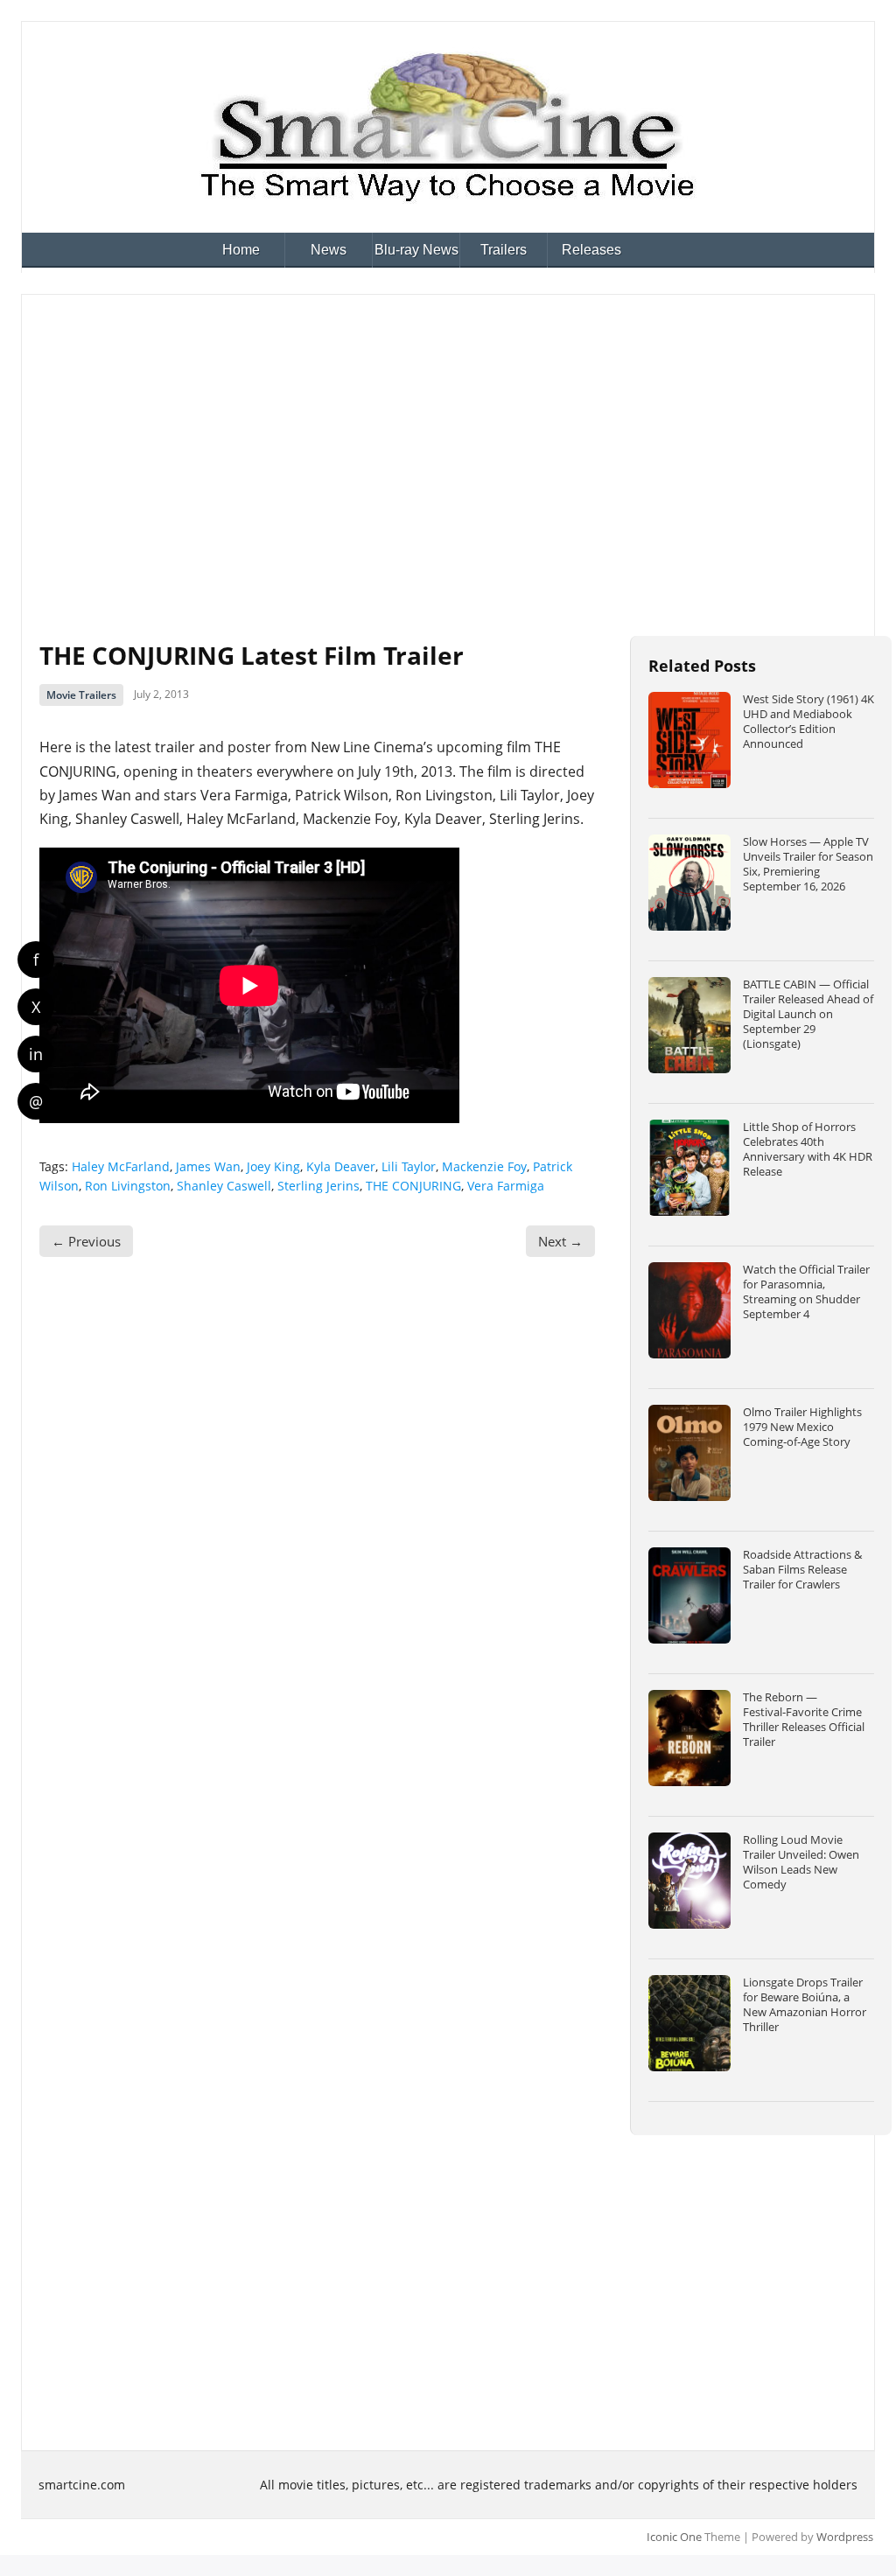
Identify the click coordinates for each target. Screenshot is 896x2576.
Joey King (273, 1166)
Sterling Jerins (318, 1186)
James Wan (208, 1166)
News (329, 250)
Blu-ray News (416, 250)
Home (241, 250)
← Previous (86, 1241)
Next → (560, 1241)
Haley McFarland (121, 1166)
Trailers (504, 250)
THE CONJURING (413, 1186)
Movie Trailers (81, 695)
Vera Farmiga (506, 1186)
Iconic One (674, 2537)
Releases (591, 250)
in (36, 1054)
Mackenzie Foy (484, 1166)
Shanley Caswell (224, 1186)
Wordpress (845, 2537)
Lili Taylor (409, 1166)
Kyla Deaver (341, 1166)
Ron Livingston (128, 1186)
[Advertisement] (448, 443)
